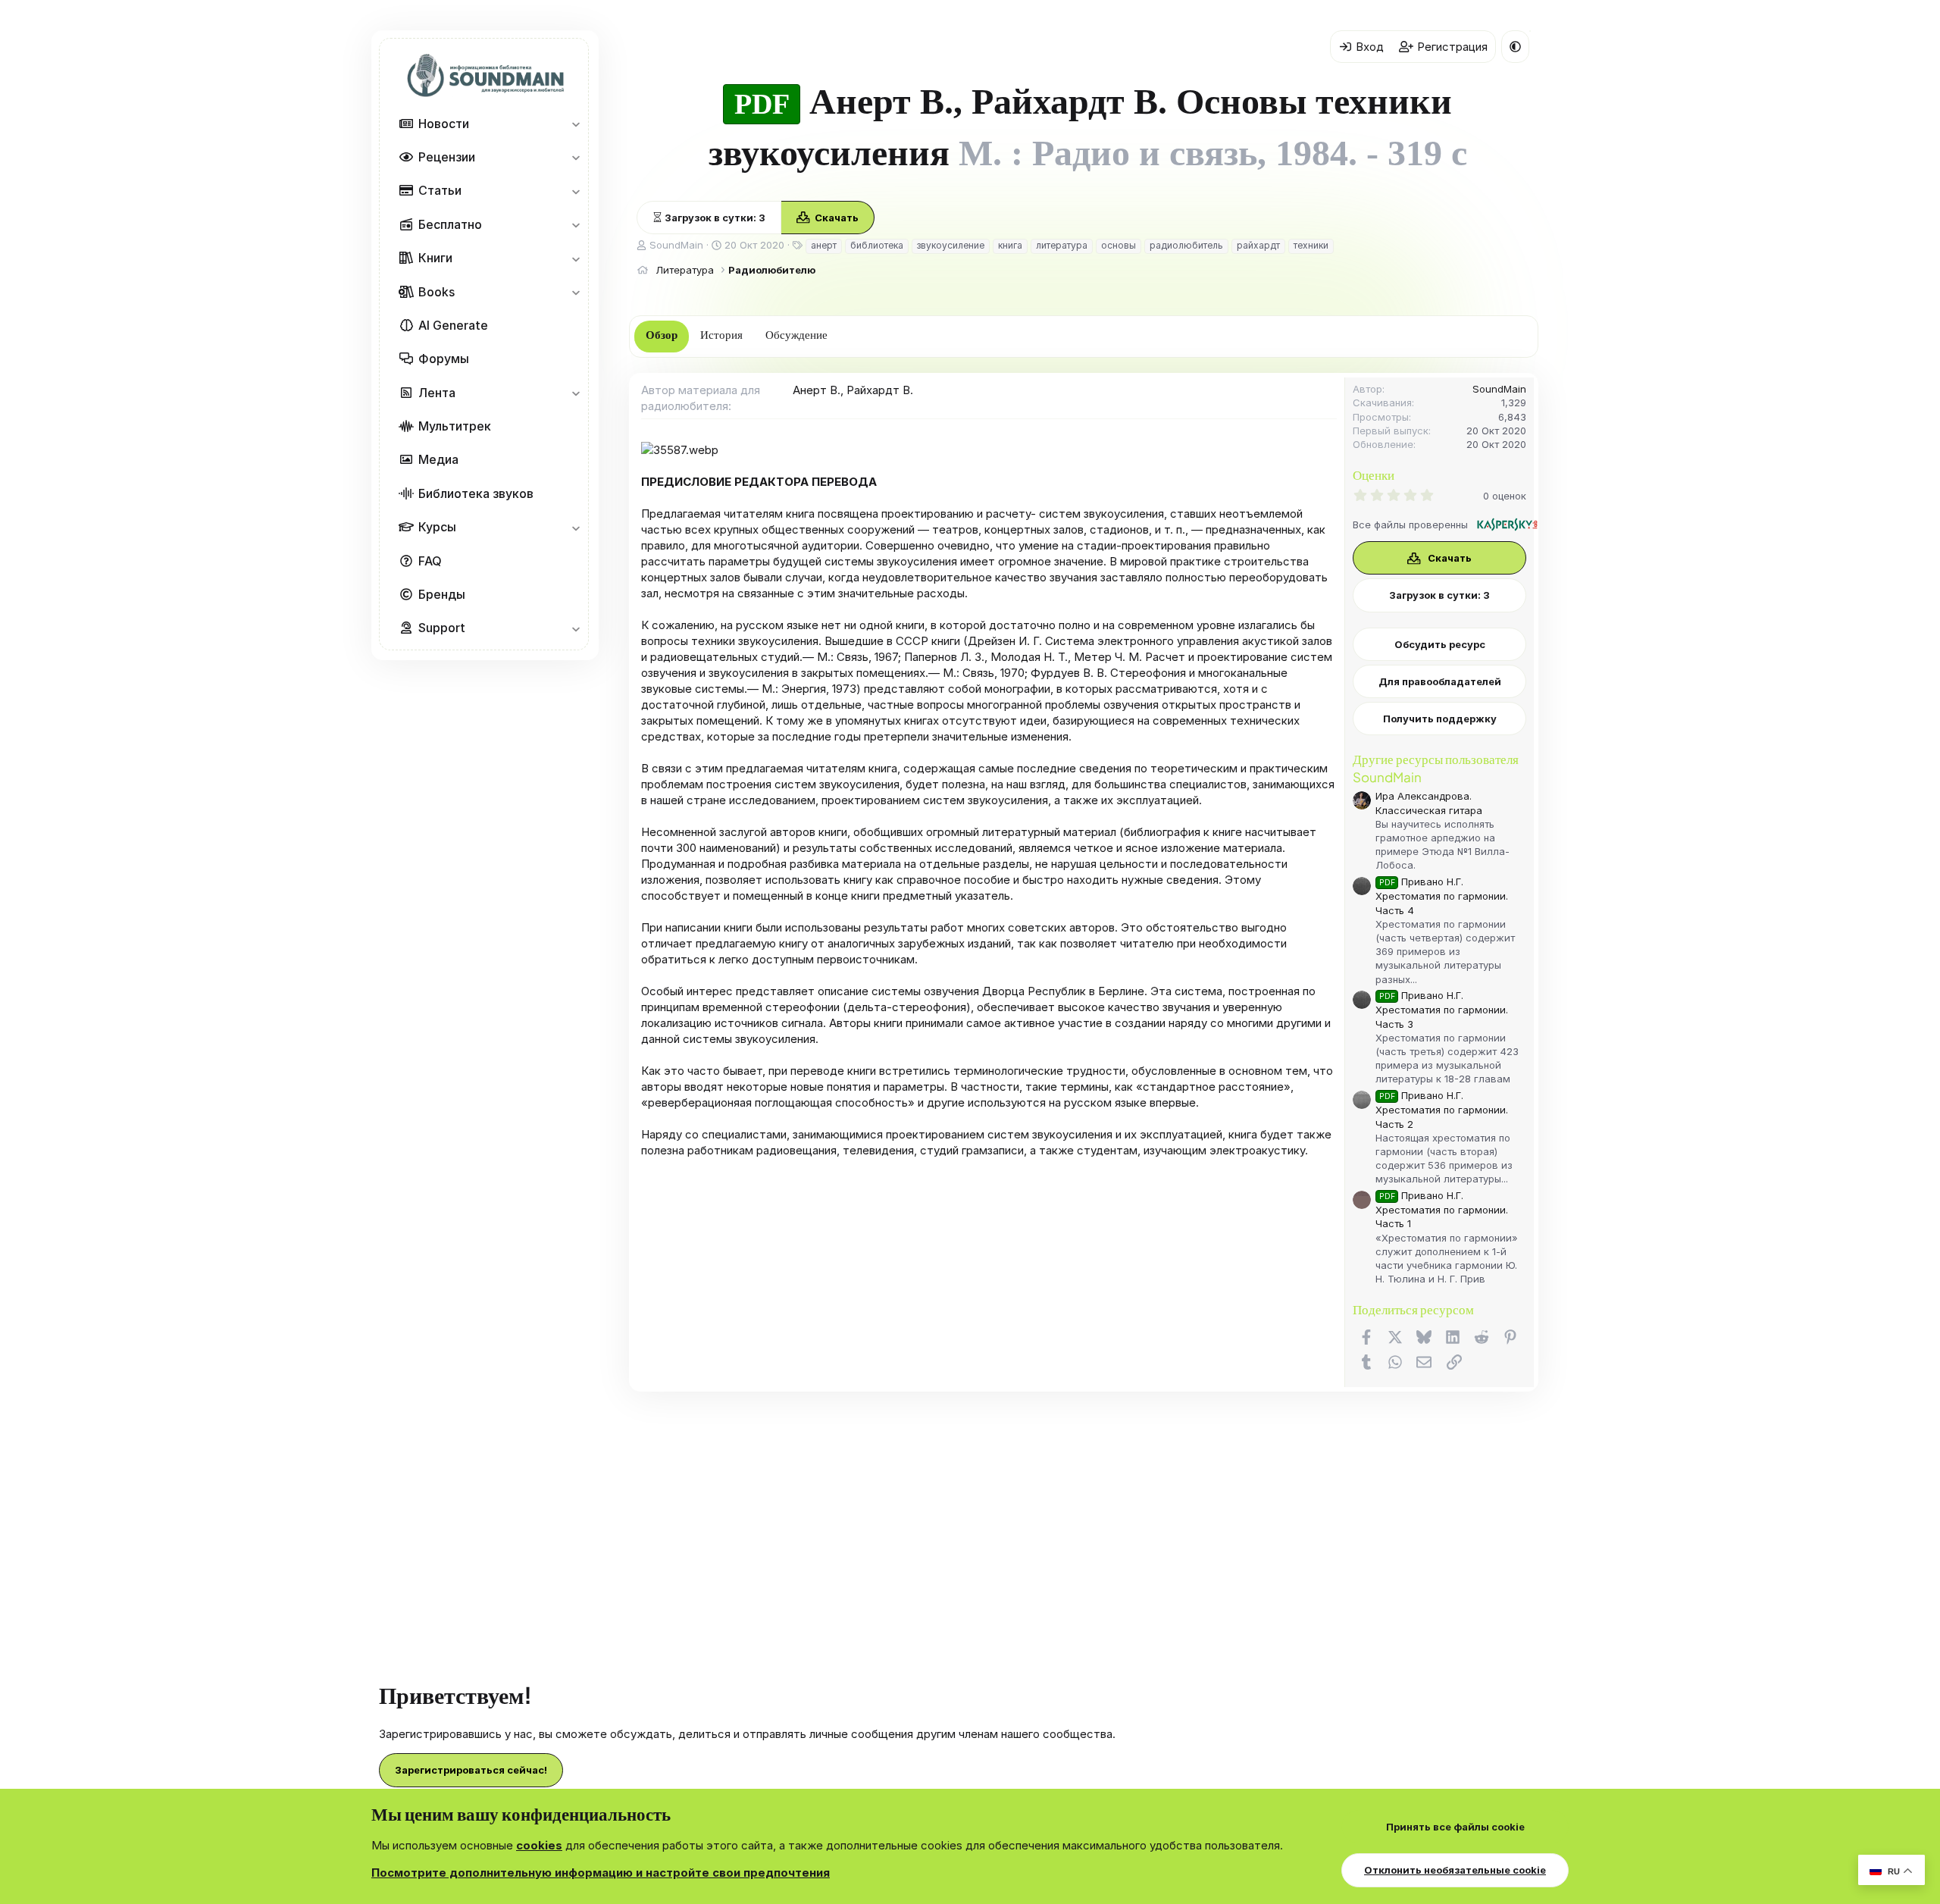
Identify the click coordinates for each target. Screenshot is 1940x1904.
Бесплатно (450, 224)
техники (1311, 245)
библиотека (877, 245)
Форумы (444, 359)
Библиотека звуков (476, 493)
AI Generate (453, 325)
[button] (576, 124)
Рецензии (447, 157)
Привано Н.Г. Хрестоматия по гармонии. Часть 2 (1442, 1109)
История (721, 335)
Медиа (438, 459)
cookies (539, 1845)
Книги (435, 258)
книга (1010, 245)
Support (442, 628)
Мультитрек (455, 426)
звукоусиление (951, 245)
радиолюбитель (1186, 245)
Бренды (442, 594)
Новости (444, 124)
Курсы (437, 527)
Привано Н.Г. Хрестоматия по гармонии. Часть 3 (1442, 1009)
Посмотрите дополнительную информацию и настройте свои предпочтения (601, 1873)
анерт (824, 245)
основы (1119, 245)
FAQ (430, 561)
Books (436, 292)
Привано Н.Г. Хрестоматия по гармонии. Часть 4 (1442, 896)
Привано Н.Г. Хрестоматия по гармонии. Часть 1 (1442, 1209)
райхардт (1258, 245)
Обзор (662, 335)
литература (1062, 245)
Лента (437, 393)
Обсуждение (796, 335)
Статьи (440, 190)
